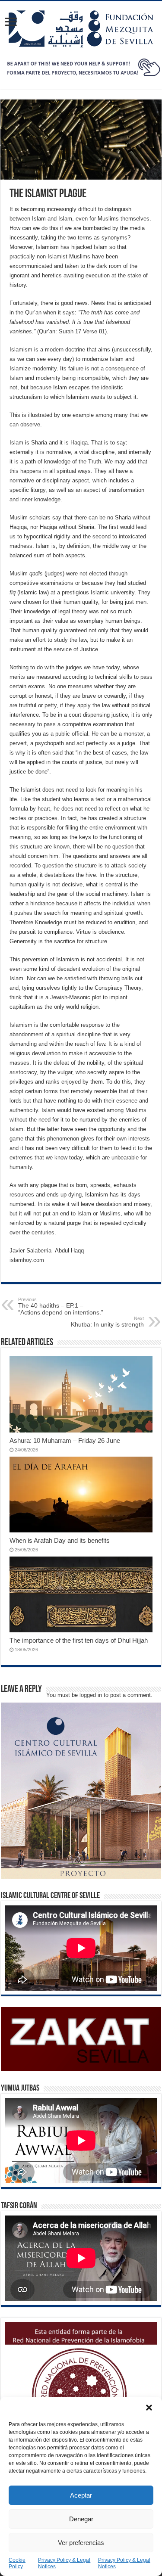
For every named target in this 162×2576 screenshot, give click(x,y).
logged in (91, 1695)
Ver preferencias (81, 2543)
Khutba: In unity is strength (107, 1322)
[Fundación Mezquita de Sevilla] (81, 27)
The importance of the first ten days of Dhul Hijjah (79, 1640)
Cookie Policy (17, 2563)
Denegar (81, 2519)
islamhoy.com (27, 1260)
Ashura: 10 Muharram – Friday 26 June (65, 1440)
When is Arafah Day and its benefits (60, 1540)
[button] (149, 2408)
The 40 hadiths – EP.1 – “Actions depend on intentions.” (61, 1306)
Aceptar (81, 2495)
